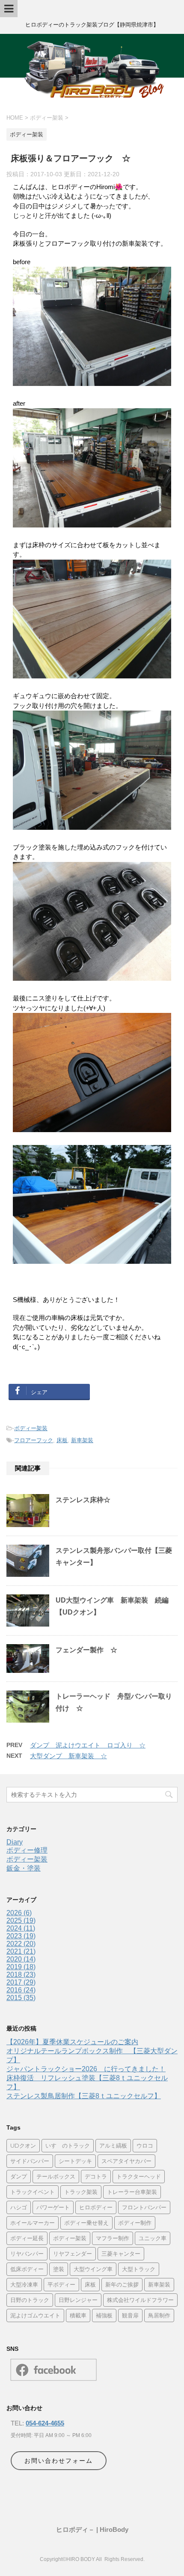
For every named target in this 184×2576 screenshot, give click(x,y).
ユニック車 (153, 2238)
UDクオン (23, 2145)
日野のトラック (30, 2300)
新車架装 (82, 1440)
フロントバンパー (144, 2207)
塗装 (59, 2269)
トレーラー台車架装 (132, 2192)
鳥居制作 (159, 2315)
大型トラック (139, 2269)
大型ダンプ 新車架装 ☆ (68, 1756)
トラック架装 (81, 2192)
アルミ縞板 (113, 2145)
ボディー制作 (135, 2223)
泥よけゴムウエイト (35, 2315)
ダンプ (19, 2176)
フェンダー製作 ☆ (86, 1650)
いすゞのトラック (68, 2145)
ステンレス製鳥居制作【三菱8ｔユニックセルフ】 (84, 2096)
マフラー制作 (113, 2238)
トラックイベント (33, 2192)
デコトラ (96, 2176)
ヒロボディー (96, 2207)
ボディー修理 (27, 1850)
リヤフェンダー (73, 2254)
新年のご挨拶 (122, 2284)
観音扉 (130, 2315)
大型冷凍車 (24, 2284)
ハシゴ (19, 2207)
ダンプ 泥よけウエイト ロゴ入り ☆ (88, 1745)
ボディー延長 (27, 2238)
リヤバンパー (27, 2254)
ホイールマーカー (33, 2223)
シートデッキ (75, 2161)
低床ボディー (27, 2269)
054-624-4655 (45, 2423)
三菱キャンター (121, 2254)
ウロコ (145, 2145)
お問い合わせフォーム (59, 2461)
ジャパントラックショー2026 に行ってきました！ (86, 2069)
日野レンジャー (78, 2300)
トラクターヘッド (139, 2176)
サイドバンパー (30, 2161)
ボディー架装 (31, 1428)
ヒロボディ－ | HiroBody (92, 2529)
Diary (15, 1842)
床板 (62, 1440)
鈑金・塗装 (24, 1868)
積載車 (78, 2315)
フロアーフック (34, 1440)
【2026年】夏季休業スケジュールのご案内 (72, 2042)
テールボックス (56, 2176)
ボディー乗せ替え (86, 2223)
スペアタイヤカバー (126, 2161)
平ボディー (61, 2284)
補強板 (104, 2315)
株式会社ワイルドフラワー (140, 2300)
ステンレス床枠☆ (83, 1500)
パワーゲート (53, 2207)
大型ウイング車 (93, 2269)
